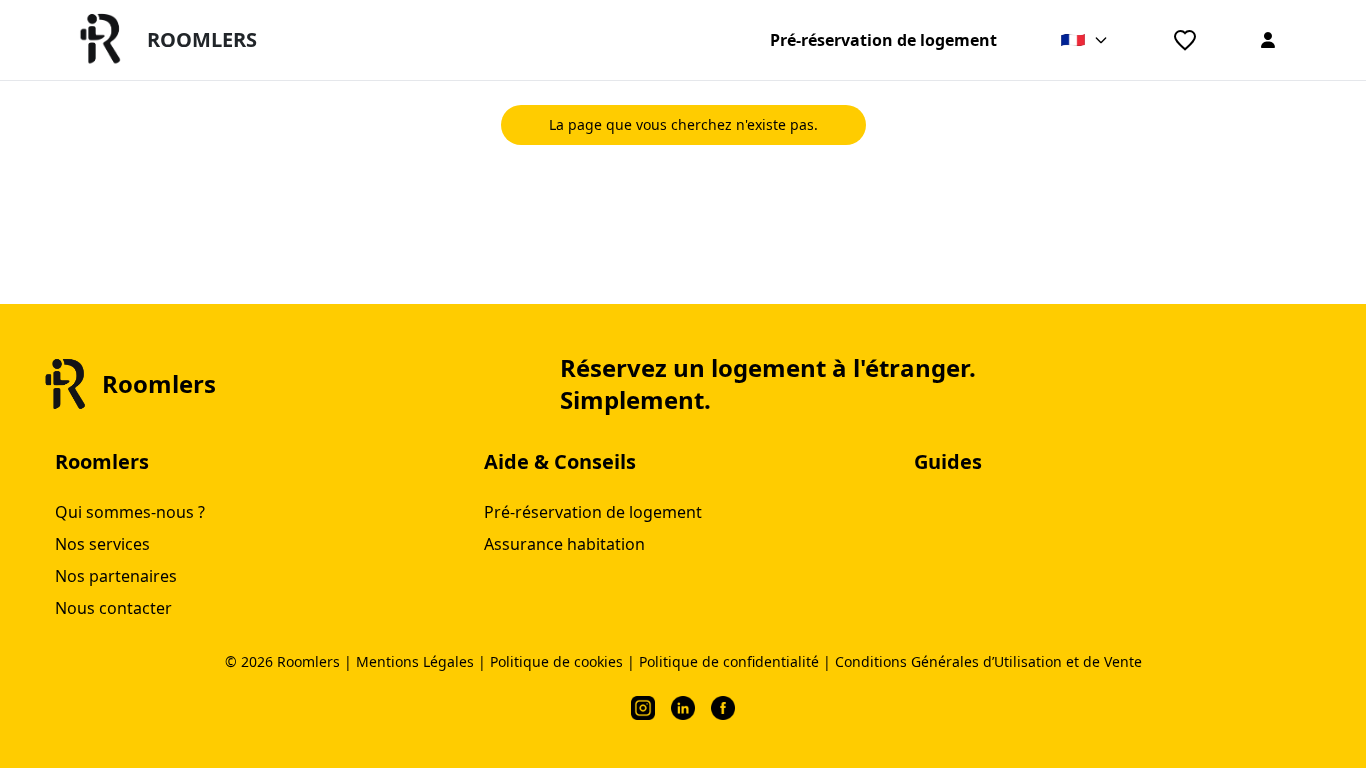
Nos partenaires (116, 576)
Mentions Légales (415, 661)
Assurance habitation (564, 544)
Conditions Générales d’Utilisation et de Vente (988, 661)
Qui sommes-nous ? (130, 512)
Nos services (102, 544)
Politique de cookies (556, 661)
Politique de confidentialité (729, 661)
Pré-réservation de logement (883, 40)
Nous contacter (113, 608)
